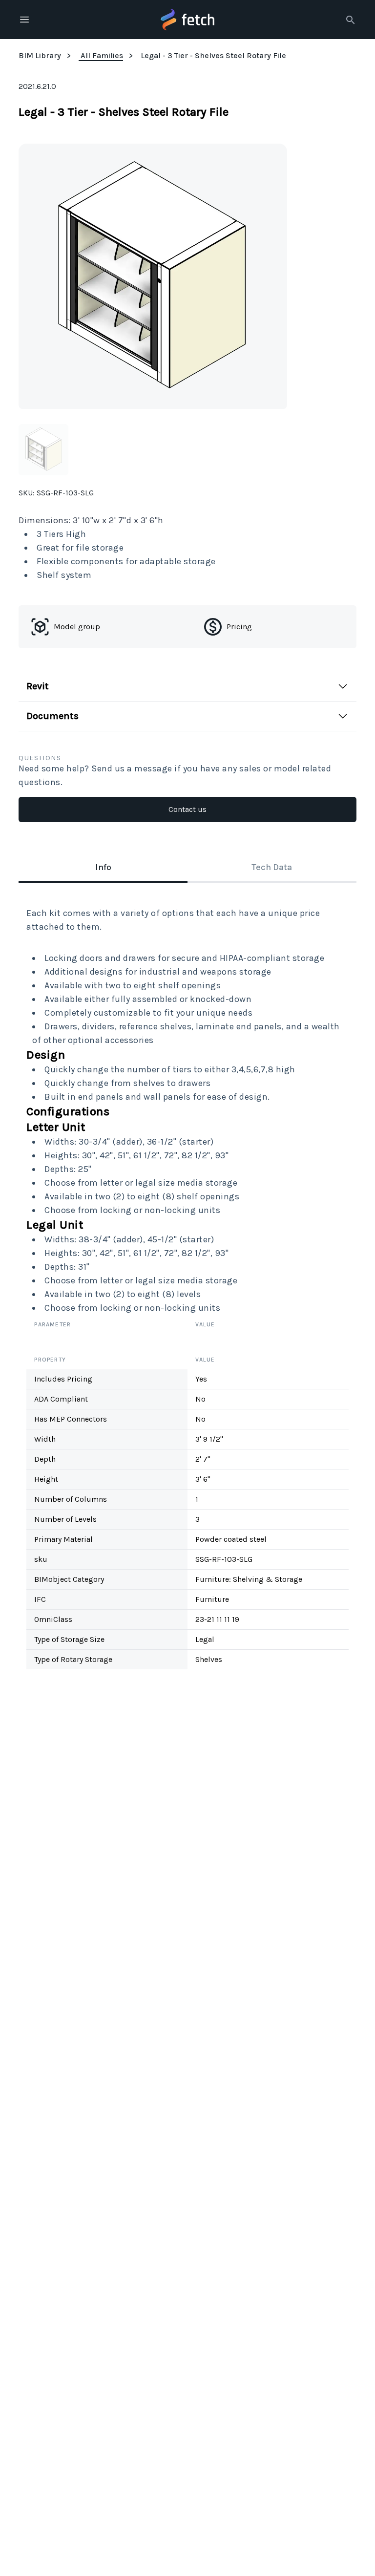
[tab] (103, 868)
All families (102, 55)
